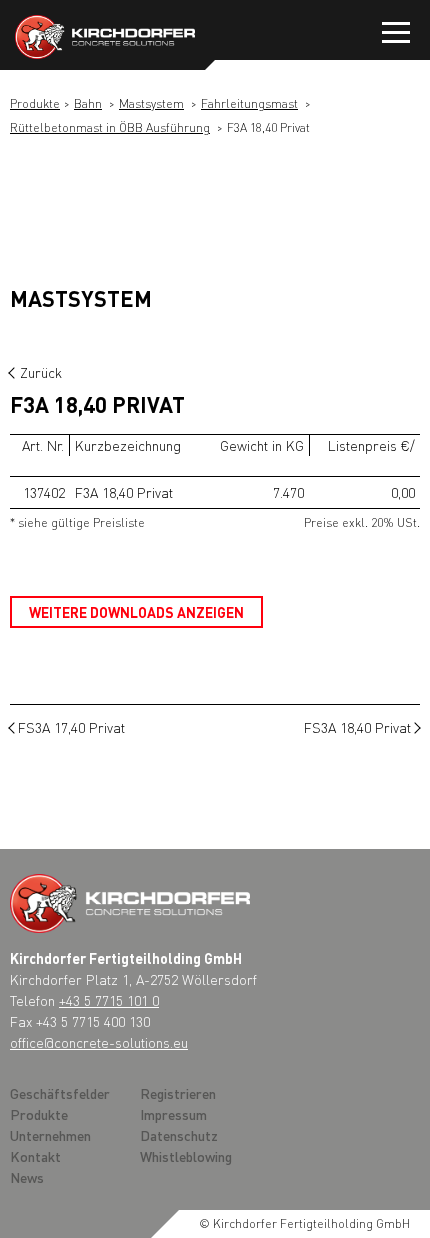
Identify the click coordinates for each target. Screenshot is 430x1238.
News (27, 1177)
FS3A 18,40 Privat (357, 727)
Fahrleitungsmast (249, 103)
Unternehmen (50, 1135)
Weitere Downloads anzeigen (136, 612)
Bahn (88, 103)
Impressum (173, 1114)
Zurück (41, 372)
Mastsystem (151, 103)
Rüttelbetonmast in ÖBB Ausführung (110, 127)
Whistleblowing (186, 1156)
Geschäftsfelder (60, 1093)
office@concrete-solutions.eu (99, 1042)
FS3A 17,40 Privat (71, 727)
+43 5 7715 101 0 (109, 1000)
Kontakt (35, 1156)
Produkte (35, 103)
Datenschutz (179, 1135)
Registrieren (178, 1093)
